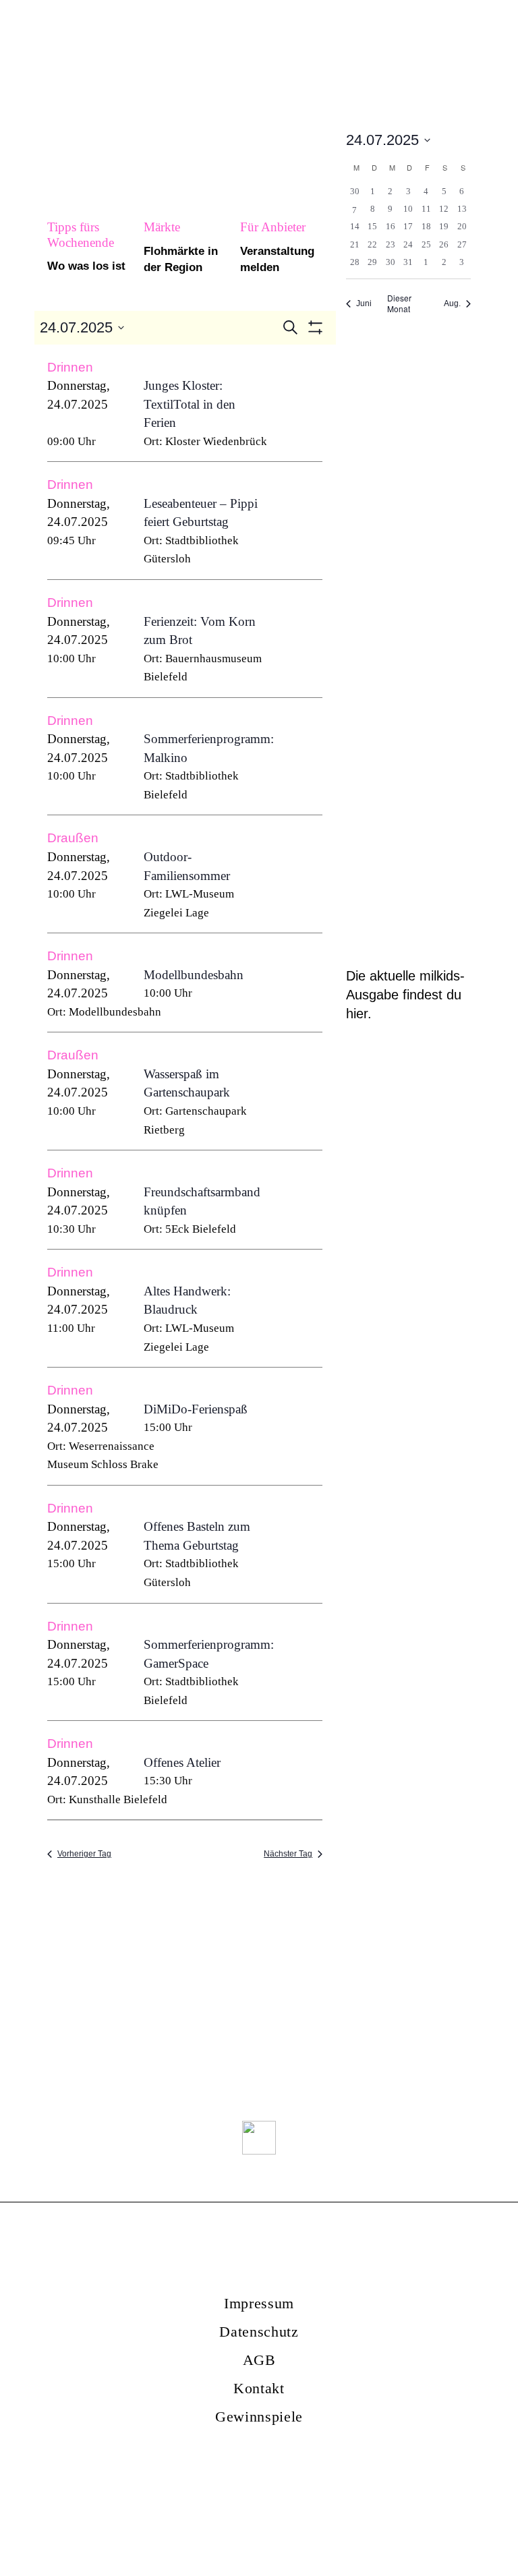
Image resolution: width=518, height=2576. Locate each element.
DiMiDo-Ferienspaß (196, 1409)
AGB (259, 2360)
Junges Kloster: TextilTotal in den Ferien (190, 404)
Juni (364, 303)
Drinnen (70, 367)
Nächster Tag (288, 1854)
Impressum (259, 2303)
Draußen (73, 838)
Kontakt (259, 2388)
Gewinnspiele (259, 2417)
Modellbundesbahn (194, 975)
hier (357, 1014)
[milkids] (132, 42)
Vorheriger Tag (84, 1854)
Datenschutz (259, 2332)
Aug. (452, 303)
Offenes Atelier (182, 1762)
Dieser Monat (399, 304)
